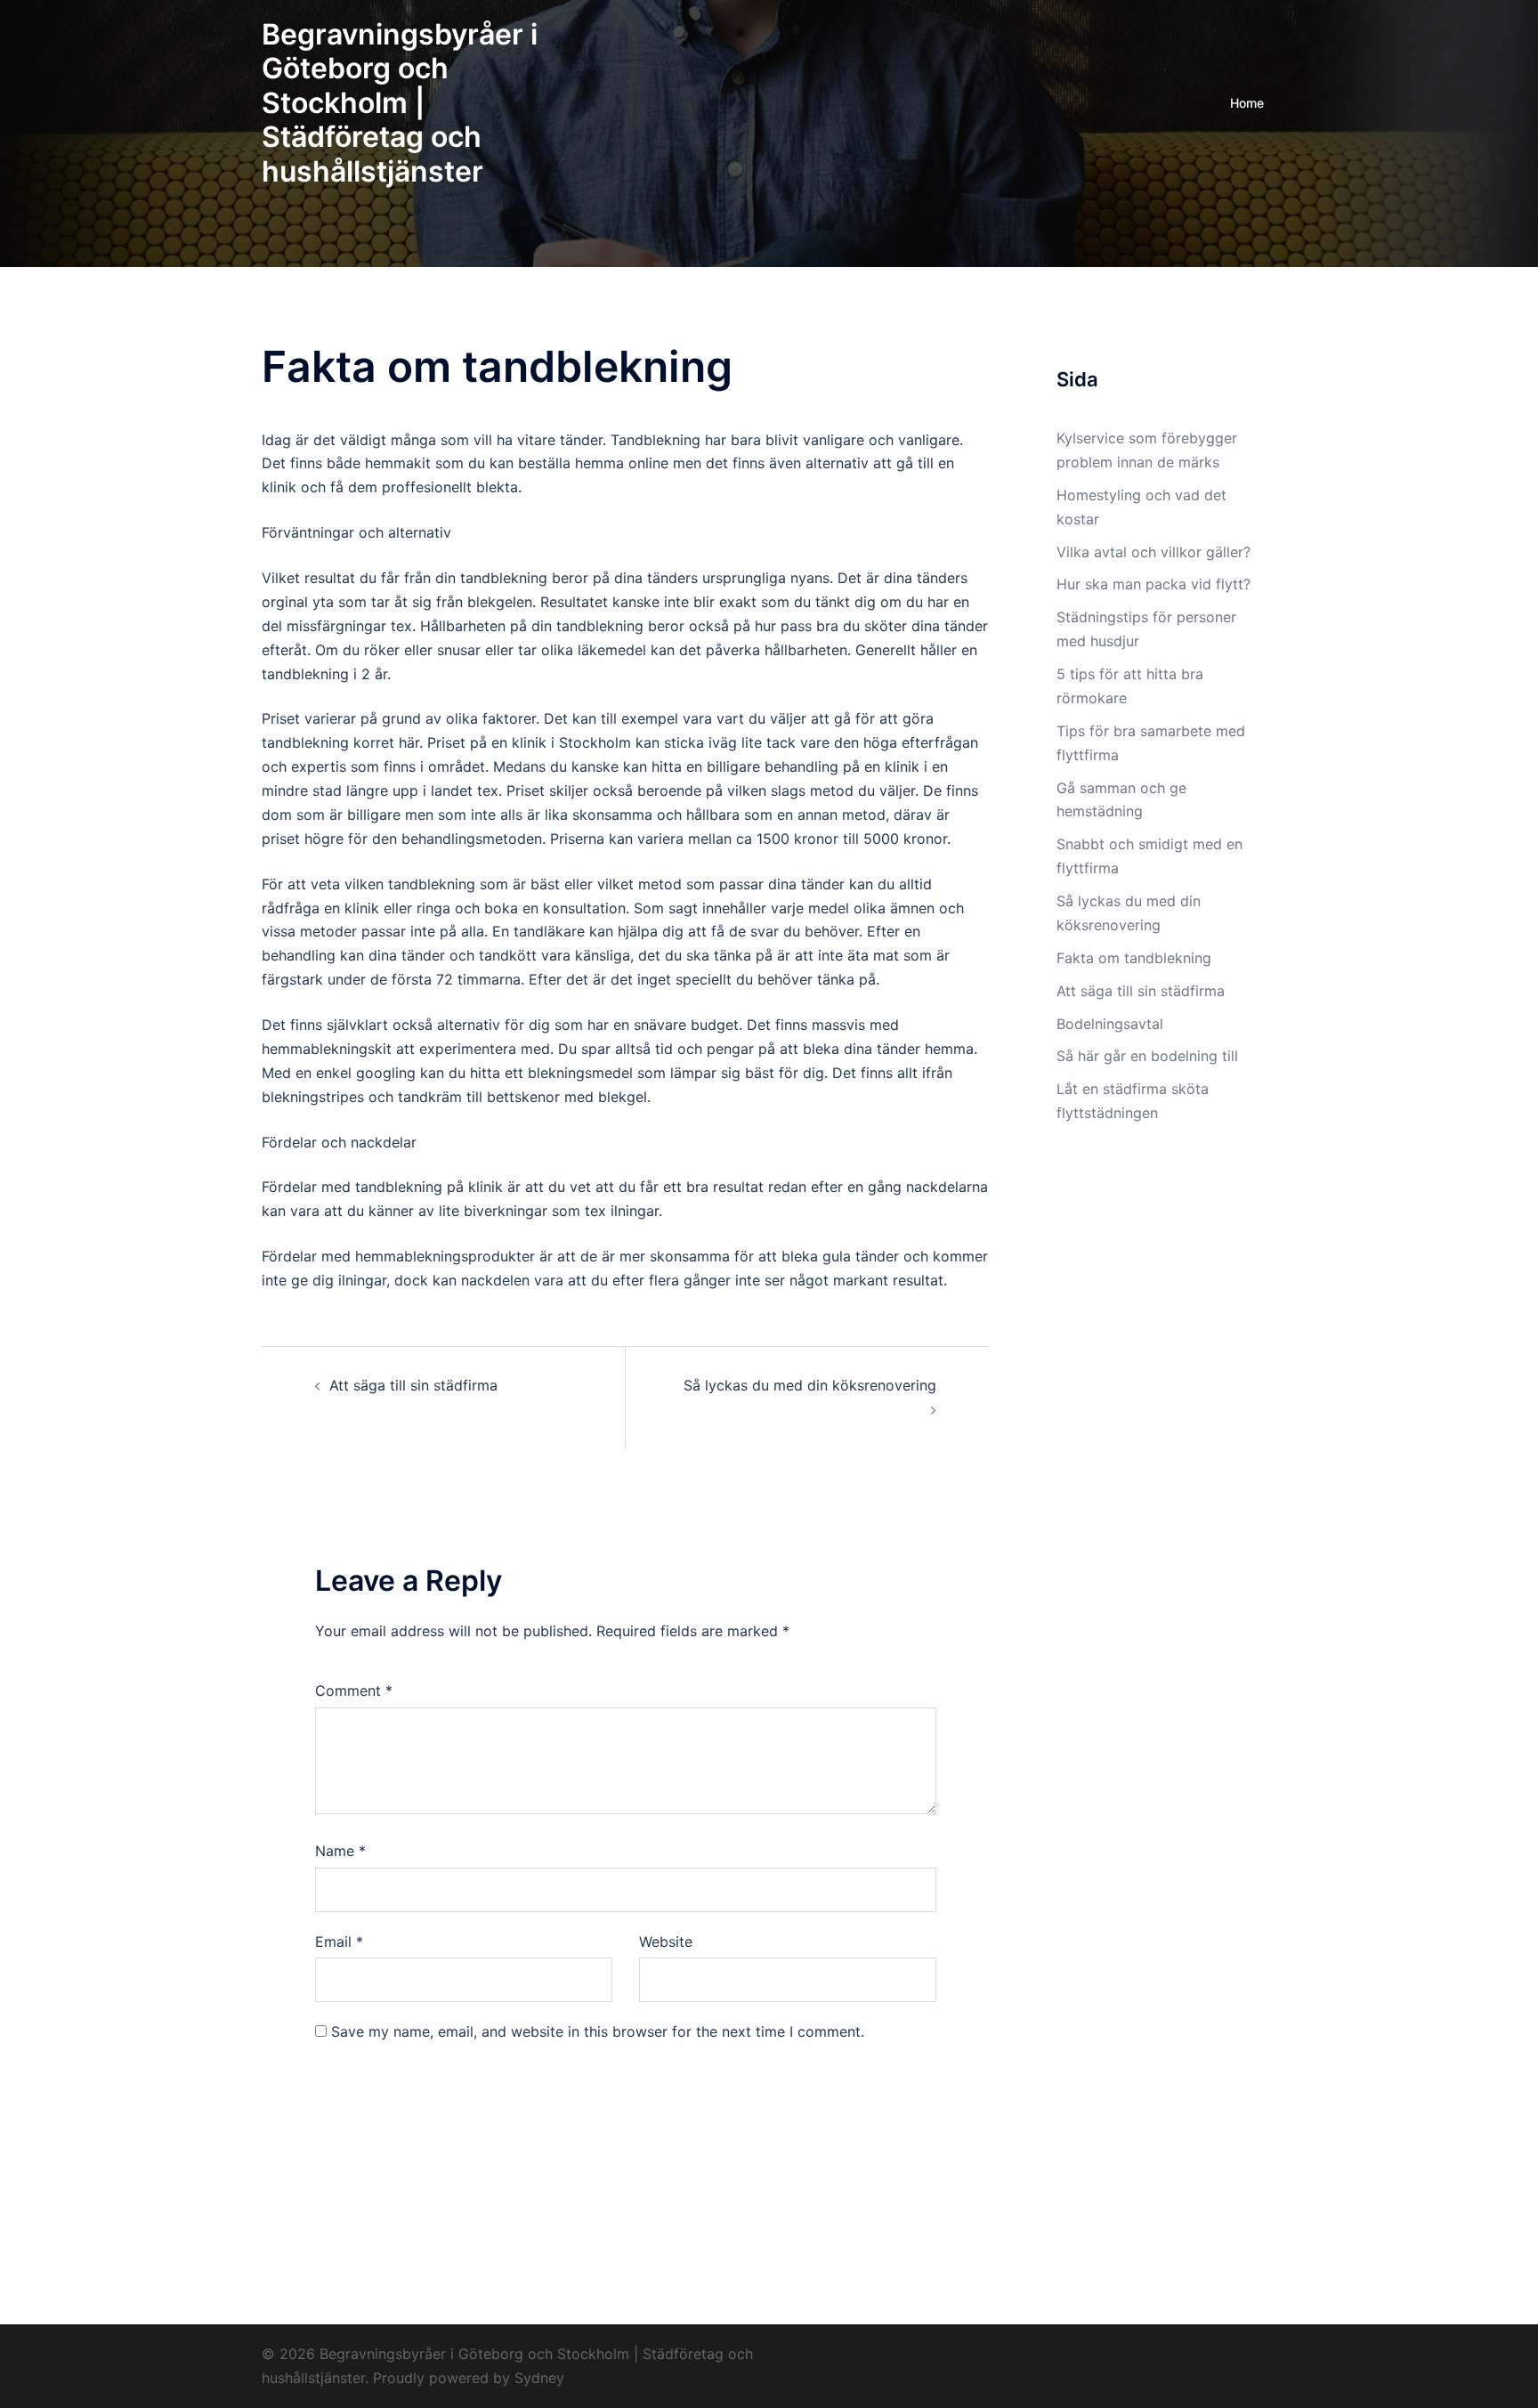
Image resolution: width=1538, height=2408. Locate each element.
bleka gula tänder (840, 1256)
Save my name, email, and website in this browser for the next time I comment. (598, 2031)
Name (340, 1851)
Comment (354, 1690)
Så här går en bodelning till (1149, 1056)
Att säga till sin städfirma (413, 1385)
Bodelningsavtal (1112, 1024)
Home (1247, 103)
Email (339, 1942)
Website (666, 1942)
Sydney (539, 2378)
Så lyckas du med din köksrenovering (810, 1385)
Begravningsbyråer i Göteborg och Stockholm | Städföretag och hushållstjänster (400, 103)
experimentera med (485, 1049)
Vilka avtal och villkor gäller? (1153, 552)
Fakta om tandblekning (1134, 958)
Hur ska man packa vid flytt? (1153, 584)
